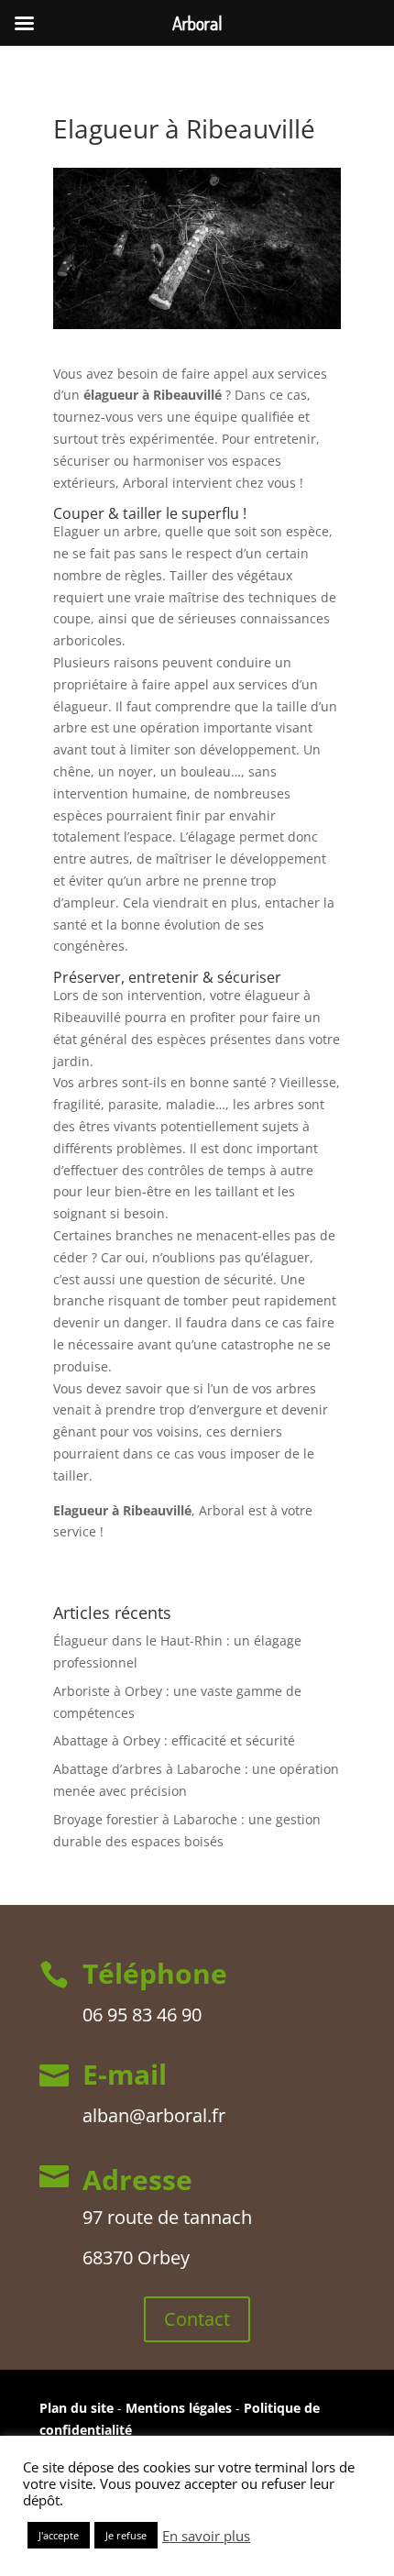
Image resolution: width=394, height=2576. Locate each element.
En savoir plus (206, 2536)
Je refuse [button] (126, 2535)
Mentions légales (181, 2408)
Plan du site (77, 2408)
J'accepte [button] (59, 2535)
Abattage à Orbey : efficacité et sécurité (174, 1740)
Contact (197, 2319)
